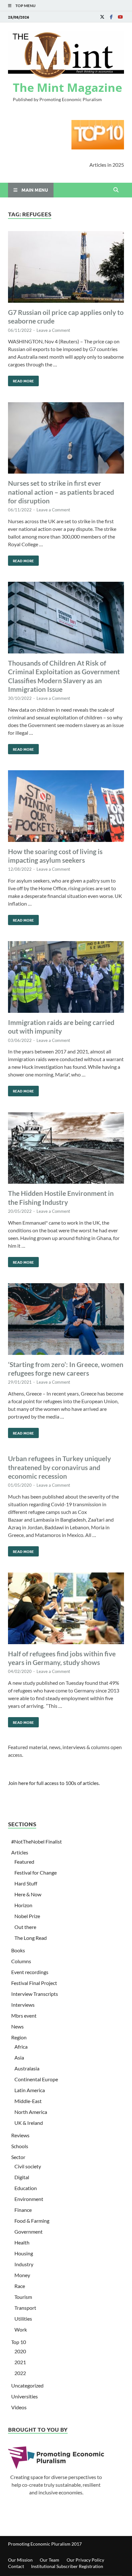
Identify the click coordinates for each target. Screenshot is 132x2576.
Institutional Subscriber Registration (67, 2566)
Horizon (23, 1905)
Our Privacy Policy (85, 2560)
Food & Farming (32, 2221)
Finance (23, 2210)
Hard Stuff (26, 1883)
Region (19, 2037)
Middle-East (28, 2101)
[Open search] (116, 190)
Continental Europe (36, 2079)
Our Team (50, 2560)
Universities (25, 2396)
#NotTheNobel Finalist (37, 1841)
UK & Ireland (29, 2123)
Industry (24, 2264)
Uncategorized (27, 2385)
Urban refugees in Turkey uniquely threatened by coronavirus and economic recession (59, 1467)
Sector (18, 2157)
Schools (20, 2146)
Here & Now (28, 1894)
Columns (21, 1961)
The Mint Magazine (67, 88)
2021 (20, 2362)
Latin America (30, 2090)
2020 (20, 2351)
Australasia (27, 2068)
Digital (22, 2177)
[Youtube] (120, 17)
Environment (29, 2199)
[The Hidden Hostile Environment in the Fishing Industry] (66, 1149)
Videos (19, 2407)
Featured (24, 1862)
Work (21, 2329)
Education (26, 2188)
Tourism (23, 2297)
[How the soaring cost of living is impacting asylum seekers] (66, 807)
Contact (16, 2566)
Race (20, 2286)
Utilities (23, 2319)
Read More (21, 380)
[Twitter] (102, 17)
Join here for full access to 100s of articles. (54, 1783)
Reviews (20, 2135)
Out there (25, 1927)
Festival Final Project (34, 1983)
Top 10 (19, 2342)
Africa (21, 2047)
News (17, 2026)
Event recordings (30, 1972)
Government (29, 2232)
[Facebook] (111, 17)
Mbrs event (24, 2016)
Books (18, 1950)
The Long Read (31, 1938)
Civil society (28, 2166)
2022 (20, 2373)
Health (22, 2242)
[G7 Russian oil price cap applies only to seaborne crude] (66, 268)
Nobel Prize (27, 1916)
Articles (20, 1852)
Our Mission (20, 2560)
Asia (19, 2057)
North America (31, 2112)
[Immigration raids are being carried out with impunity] (66, 978)
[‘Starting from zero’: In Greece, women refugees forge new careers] (66, 1320)
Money (22, 2275)
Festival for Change (36, 1872)
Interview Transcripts (35, 1994)
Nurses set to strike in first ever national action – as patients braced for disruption (61, 492)
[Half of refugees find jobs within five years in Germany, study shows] (66, 1609)
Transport (25, 2308)
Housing (24, 2253)
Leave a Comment (53, 330)
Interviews (23, 2005)
